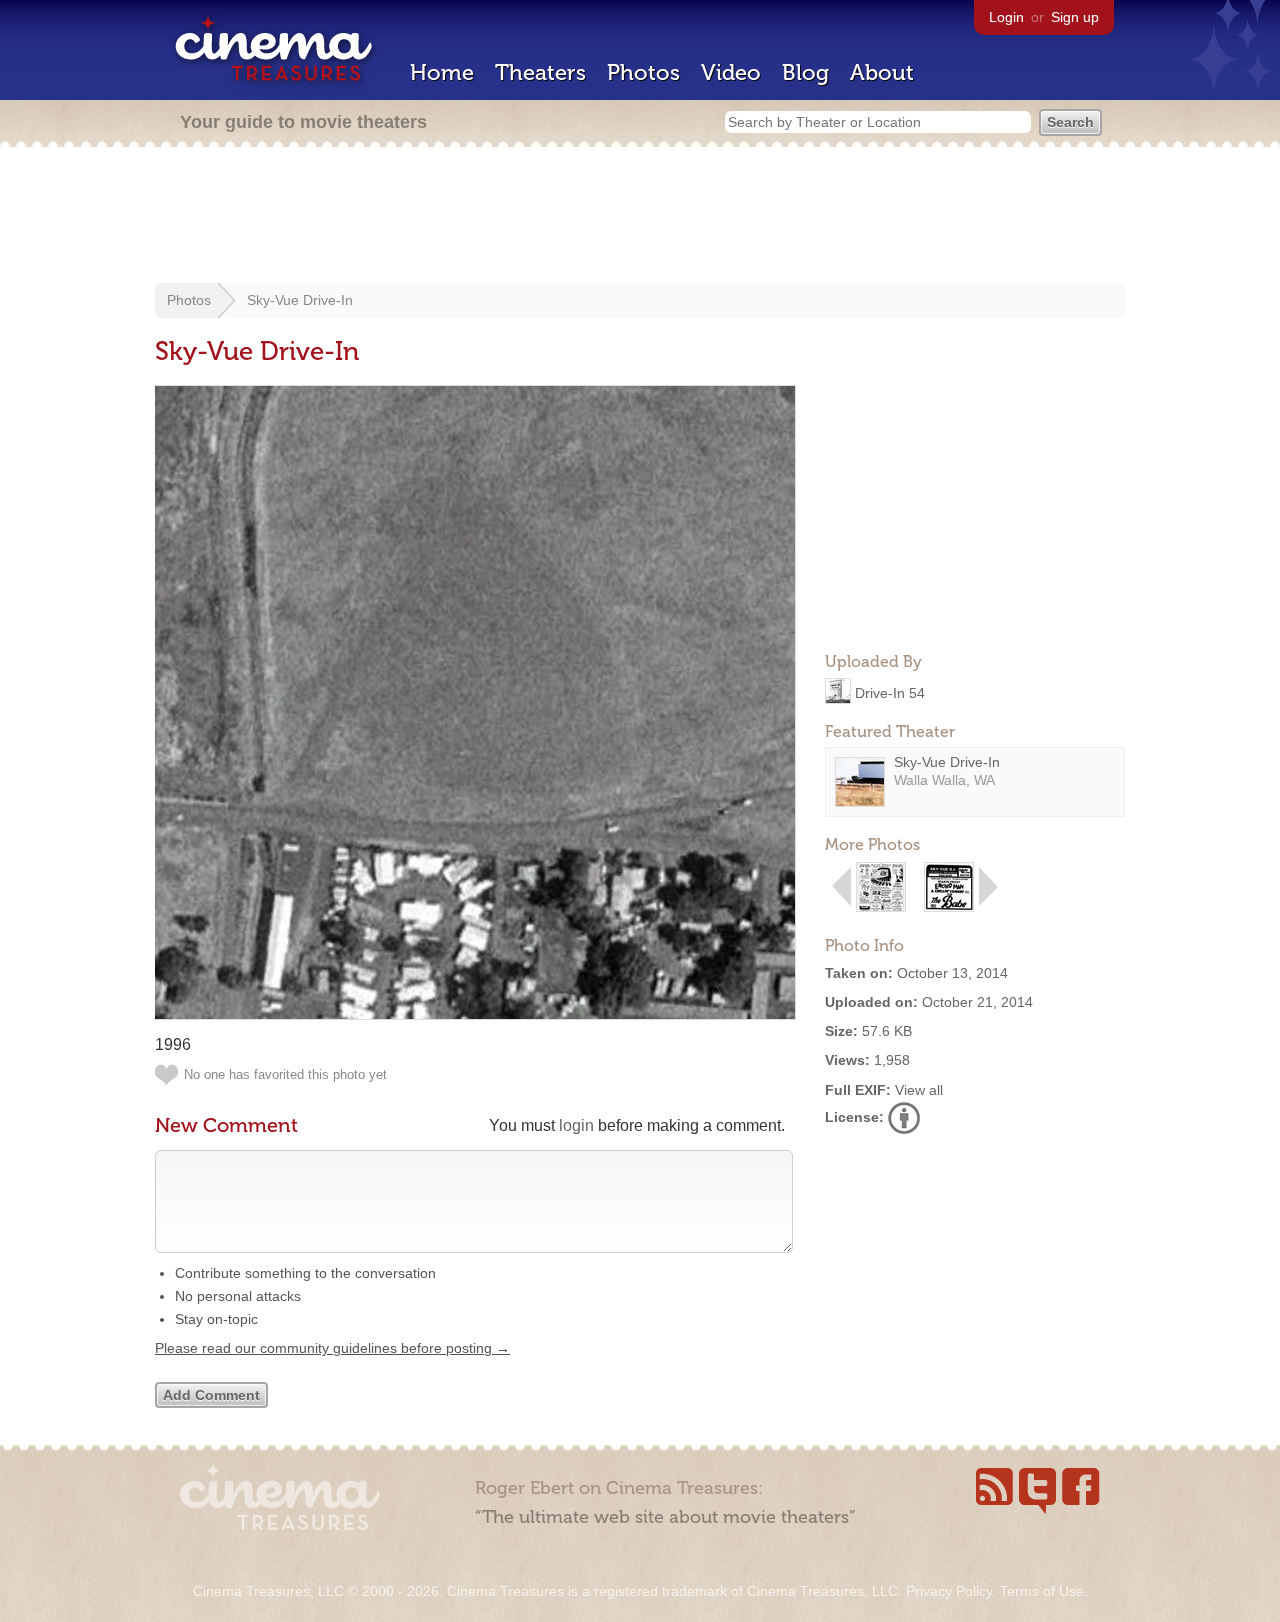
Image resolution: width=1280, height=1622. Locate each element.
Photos (643, 72)
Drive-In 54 (890, 692)
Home (442, 72)
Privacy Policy (949, 1591)
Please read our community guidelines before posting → (332, 1348)
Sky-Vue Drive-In (300, 300)
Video (731, 72)
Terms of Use (1042, 1591)
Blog (805, 72)
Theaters (540, 72)
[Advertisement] (640, 217)
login (576, 1125)
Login (1006, 17)
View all (919, 1090)
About (882, 72)
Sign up (1075, 17)
